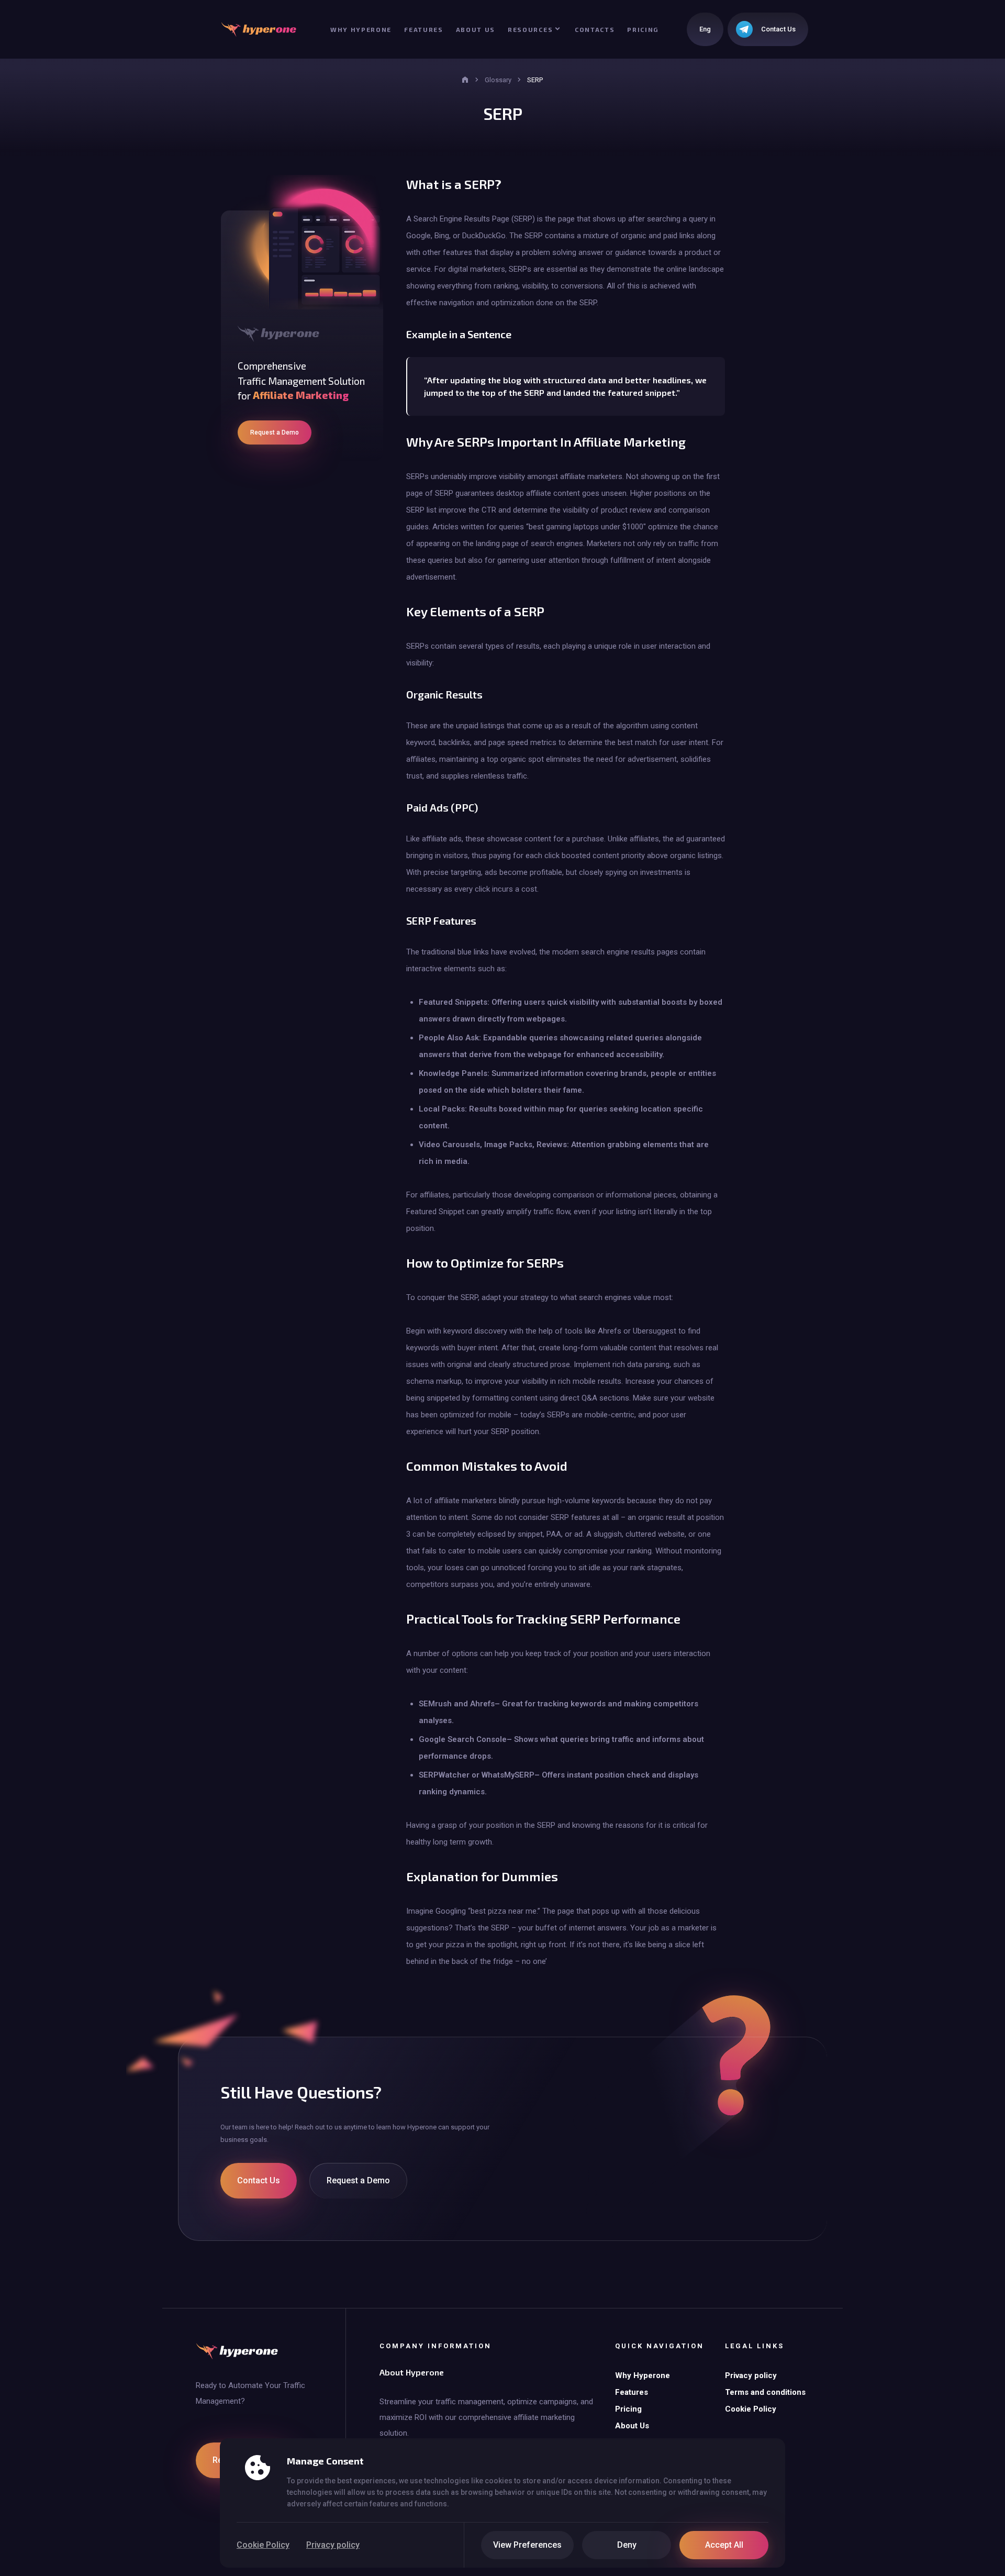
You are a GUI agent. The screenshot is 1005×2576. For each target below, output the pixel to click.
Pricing (643, 29)
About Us (476, 29)
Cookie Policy (263, 2545)
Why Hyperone (361, 29)
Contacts (595, 29)
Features (423, 29)
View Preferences (527, 2545)
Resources (530, 29)
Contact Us (259, 2180)
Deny (627, 2545)
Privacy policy (333, 2545)
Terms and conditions (765, 2392)
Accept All (724, 2545)
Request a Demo (275, 432)
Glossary (498, 80)
